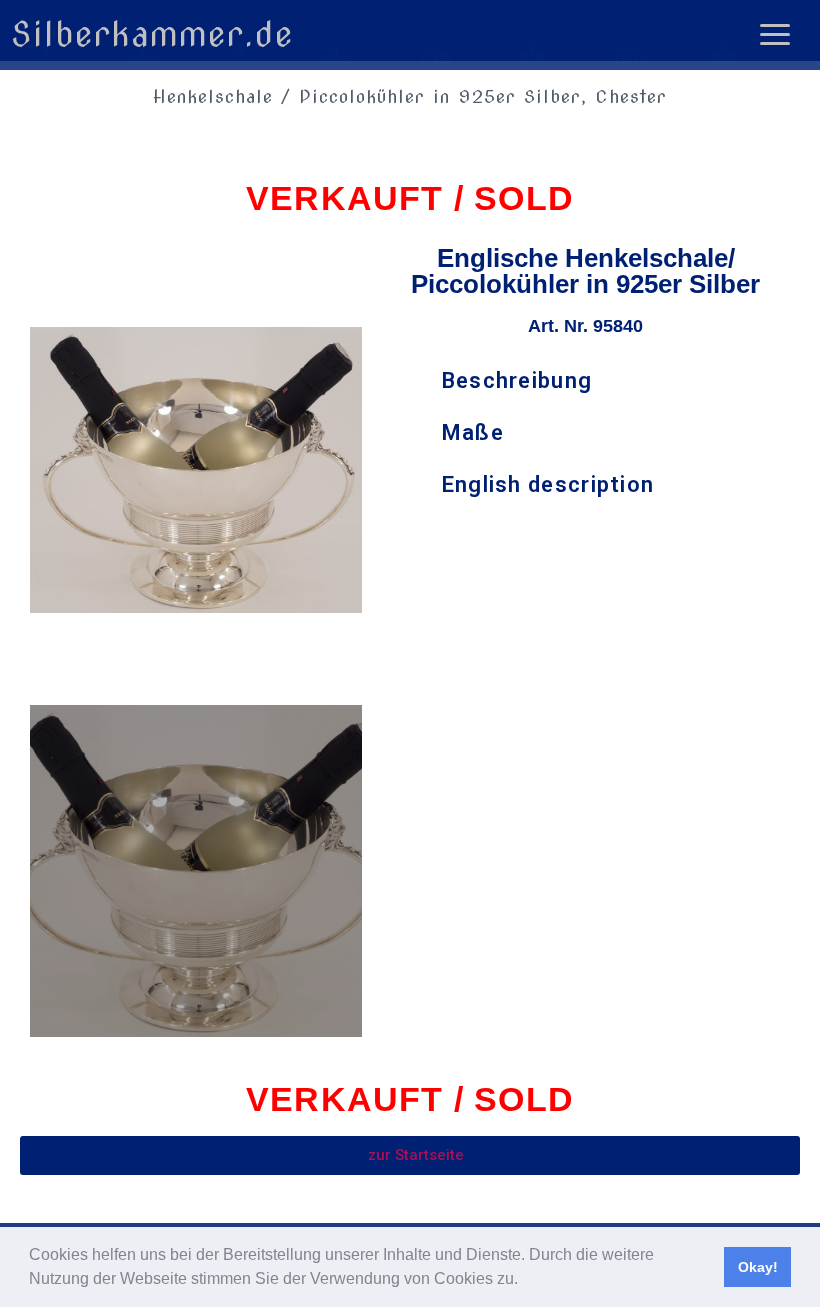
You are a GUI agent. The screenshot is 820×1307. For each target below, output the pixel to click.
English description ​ (551, 484)
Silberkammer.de (152, 34)
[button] (525, 1281)
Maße (473, 432)
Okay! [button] (758, 1267)
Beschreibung (517, 380)
